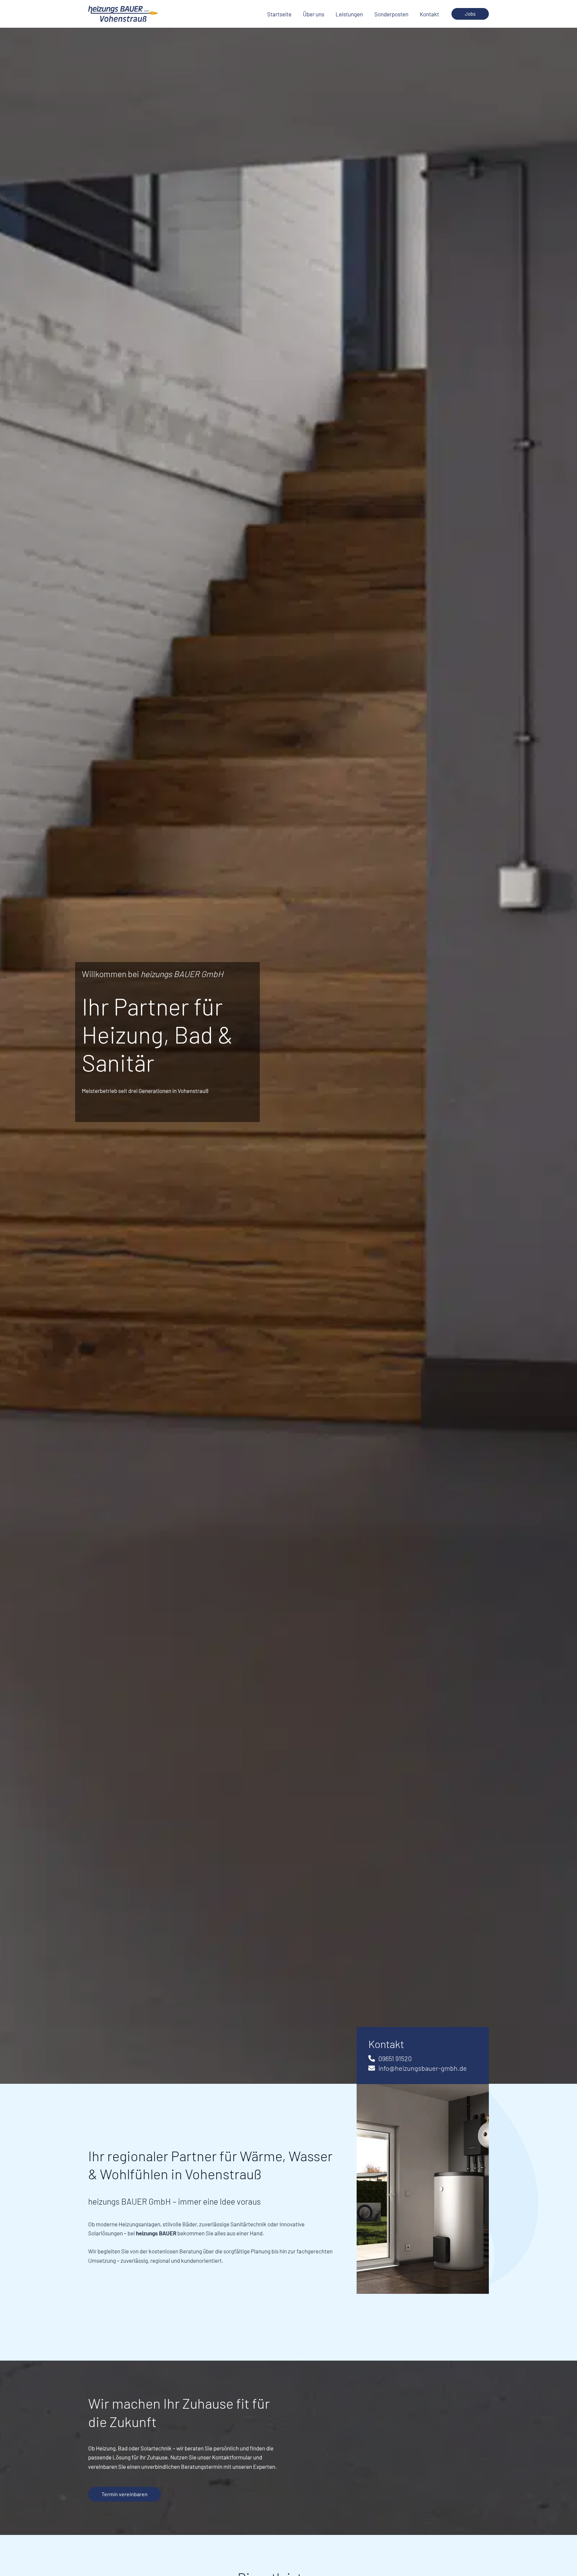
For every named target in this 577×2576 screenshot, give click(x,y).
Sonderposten (391, 14)
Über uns (314, 14)
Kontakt (429, 14)
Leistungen (349, 14)
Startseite (279, 14)
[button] (470, 14)
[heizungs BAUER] (123, 13)
